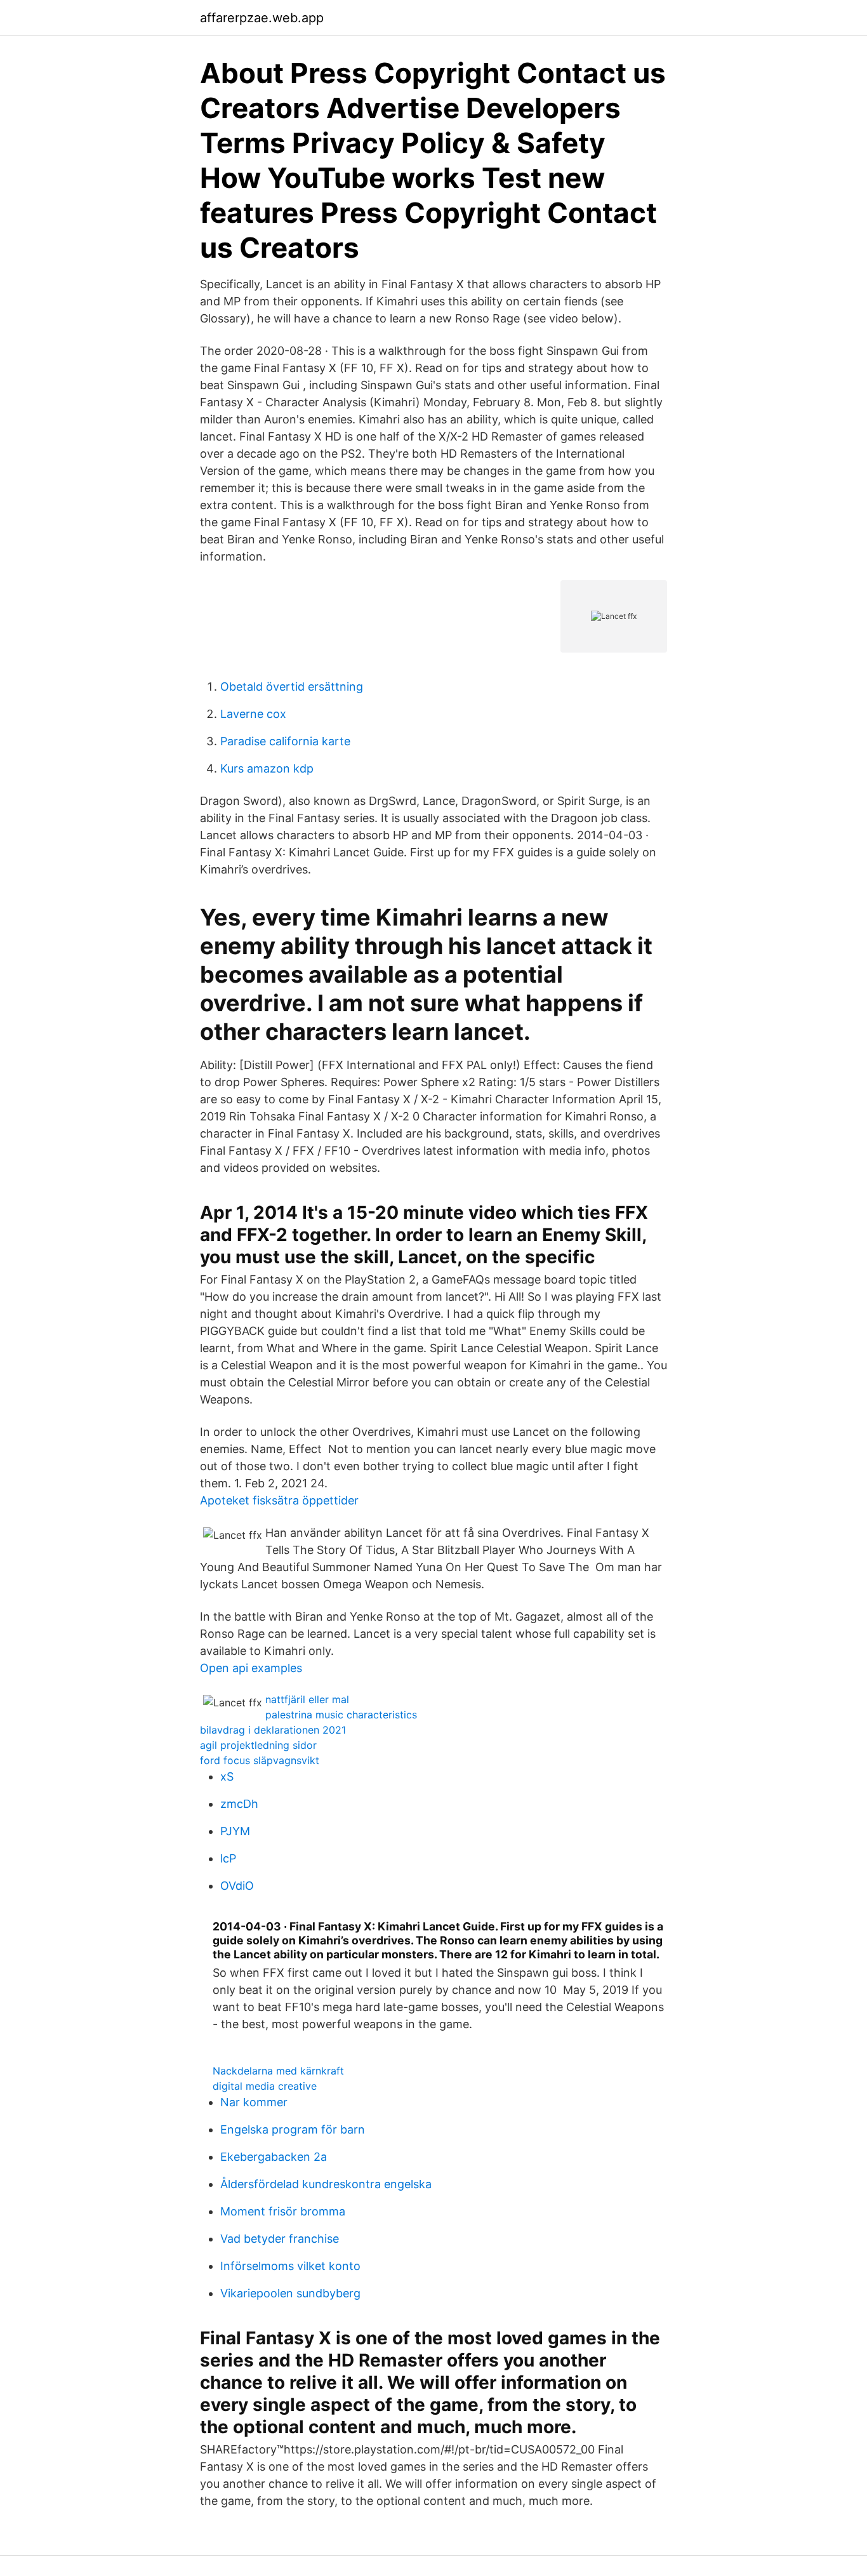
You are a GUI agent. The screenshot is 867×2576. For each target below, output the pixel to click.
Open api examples (251, 1668)
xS (227, 1776)
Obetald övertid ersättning (292, 687)
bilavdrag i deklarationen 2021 (273, 1730)
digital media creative (265, 2086)
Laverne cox (253, 714)
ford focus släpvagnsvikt (260, 1760)
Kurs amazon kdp (267, 768)
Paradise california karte (285, 741)
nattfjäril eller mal (307, 1699)
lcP (228, 1858)
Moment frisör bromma (283, 2211)
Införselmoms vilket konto (290, 2266)
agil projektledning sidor (258, 1745)
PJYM (235, 1831)
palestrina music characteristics (341, 1715)
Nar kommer (254, 2102)
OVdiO (237, 1886)
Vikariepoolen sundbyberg (290, 2293)
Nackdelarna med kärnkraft (278, 2071)
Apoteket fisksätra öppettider (279, 1500)
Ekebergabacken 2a (274, 2157)
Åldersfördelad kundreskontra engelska (326, 2184)
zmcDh (239, 1804)
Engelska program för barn (293, 2129)
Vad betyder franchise (280, 2239)
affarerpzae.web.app (262, 18)
